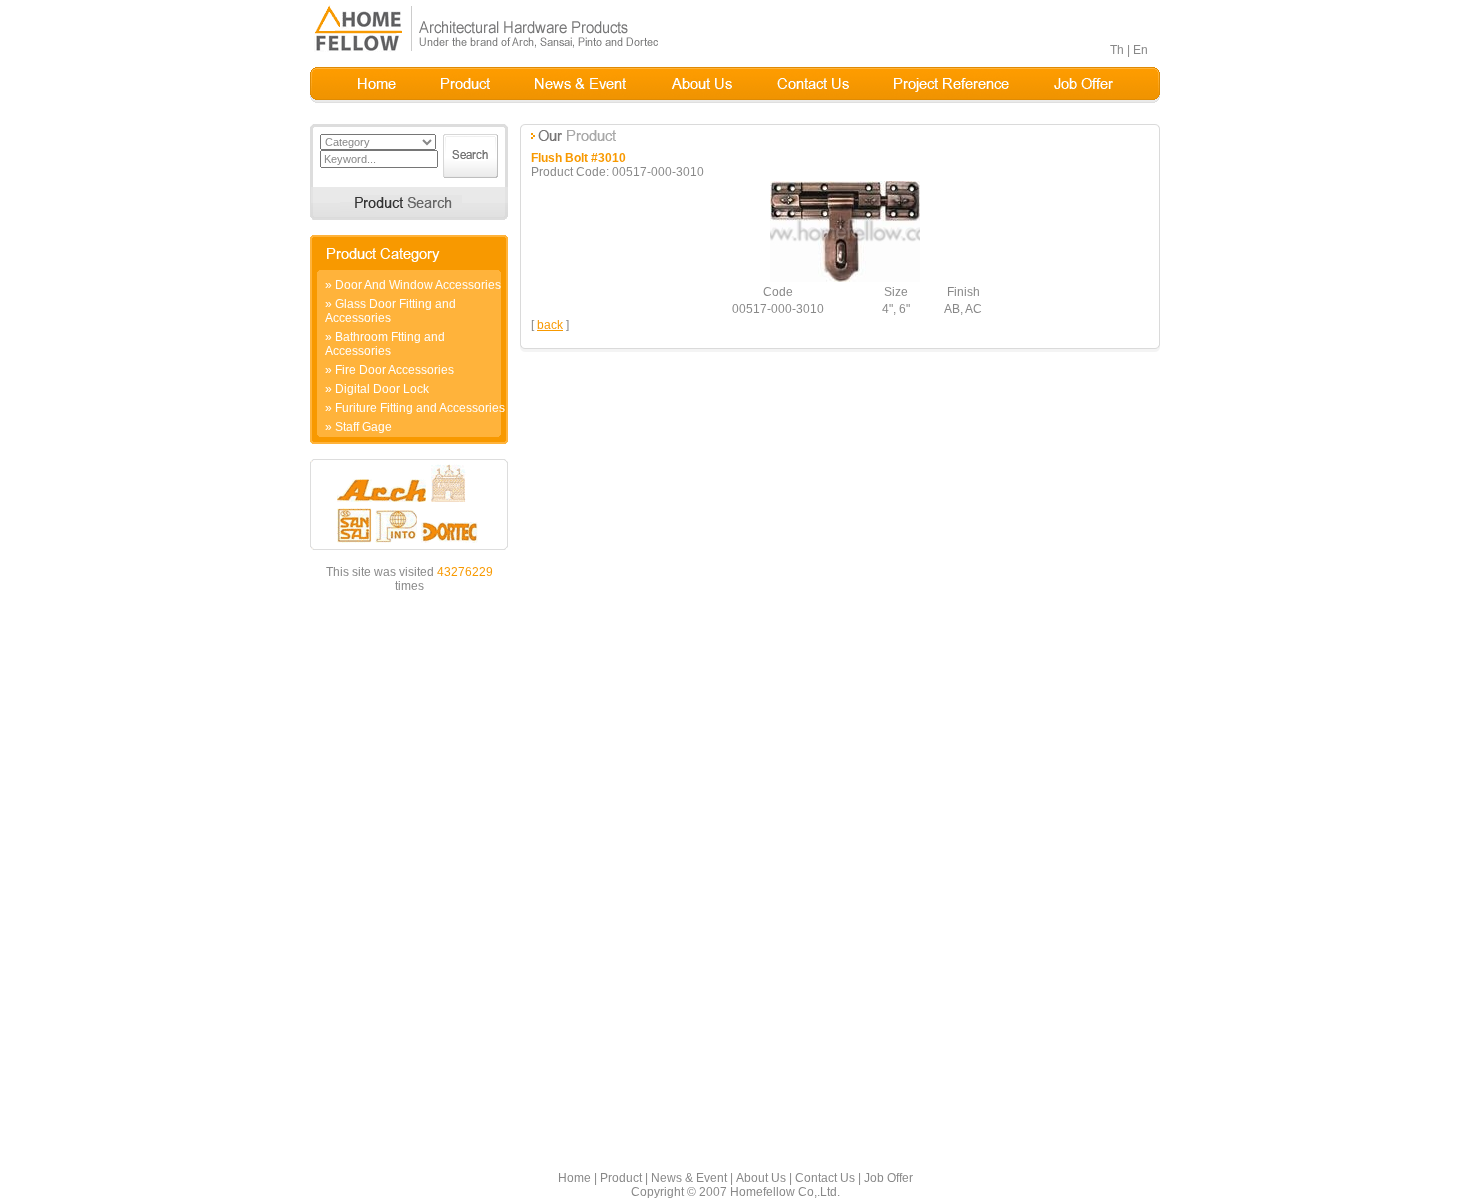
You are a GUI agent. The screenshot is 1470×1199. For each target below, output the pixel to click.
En (1140, 50)
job (1083, 85)
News (580, 85)
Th (1117, 50)
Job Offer (888, 1178)
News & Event (689, 1178)
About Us (761, 1178)
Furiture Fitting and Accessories (420, 408)
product (465, 85)
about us (701, 85)
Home (574, 1178)
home (377, 85)
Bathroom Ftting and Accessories (385, 344)
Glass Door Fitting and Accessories (390, 311)
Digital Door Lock (382, 389)
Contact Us (825, 1178)
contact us (813, 85)
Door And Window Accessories (418, 285)
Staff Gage (363, 427)
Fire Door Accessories (394, 370)
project (951, 85)
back (550, 325)
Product (621, 1178)
